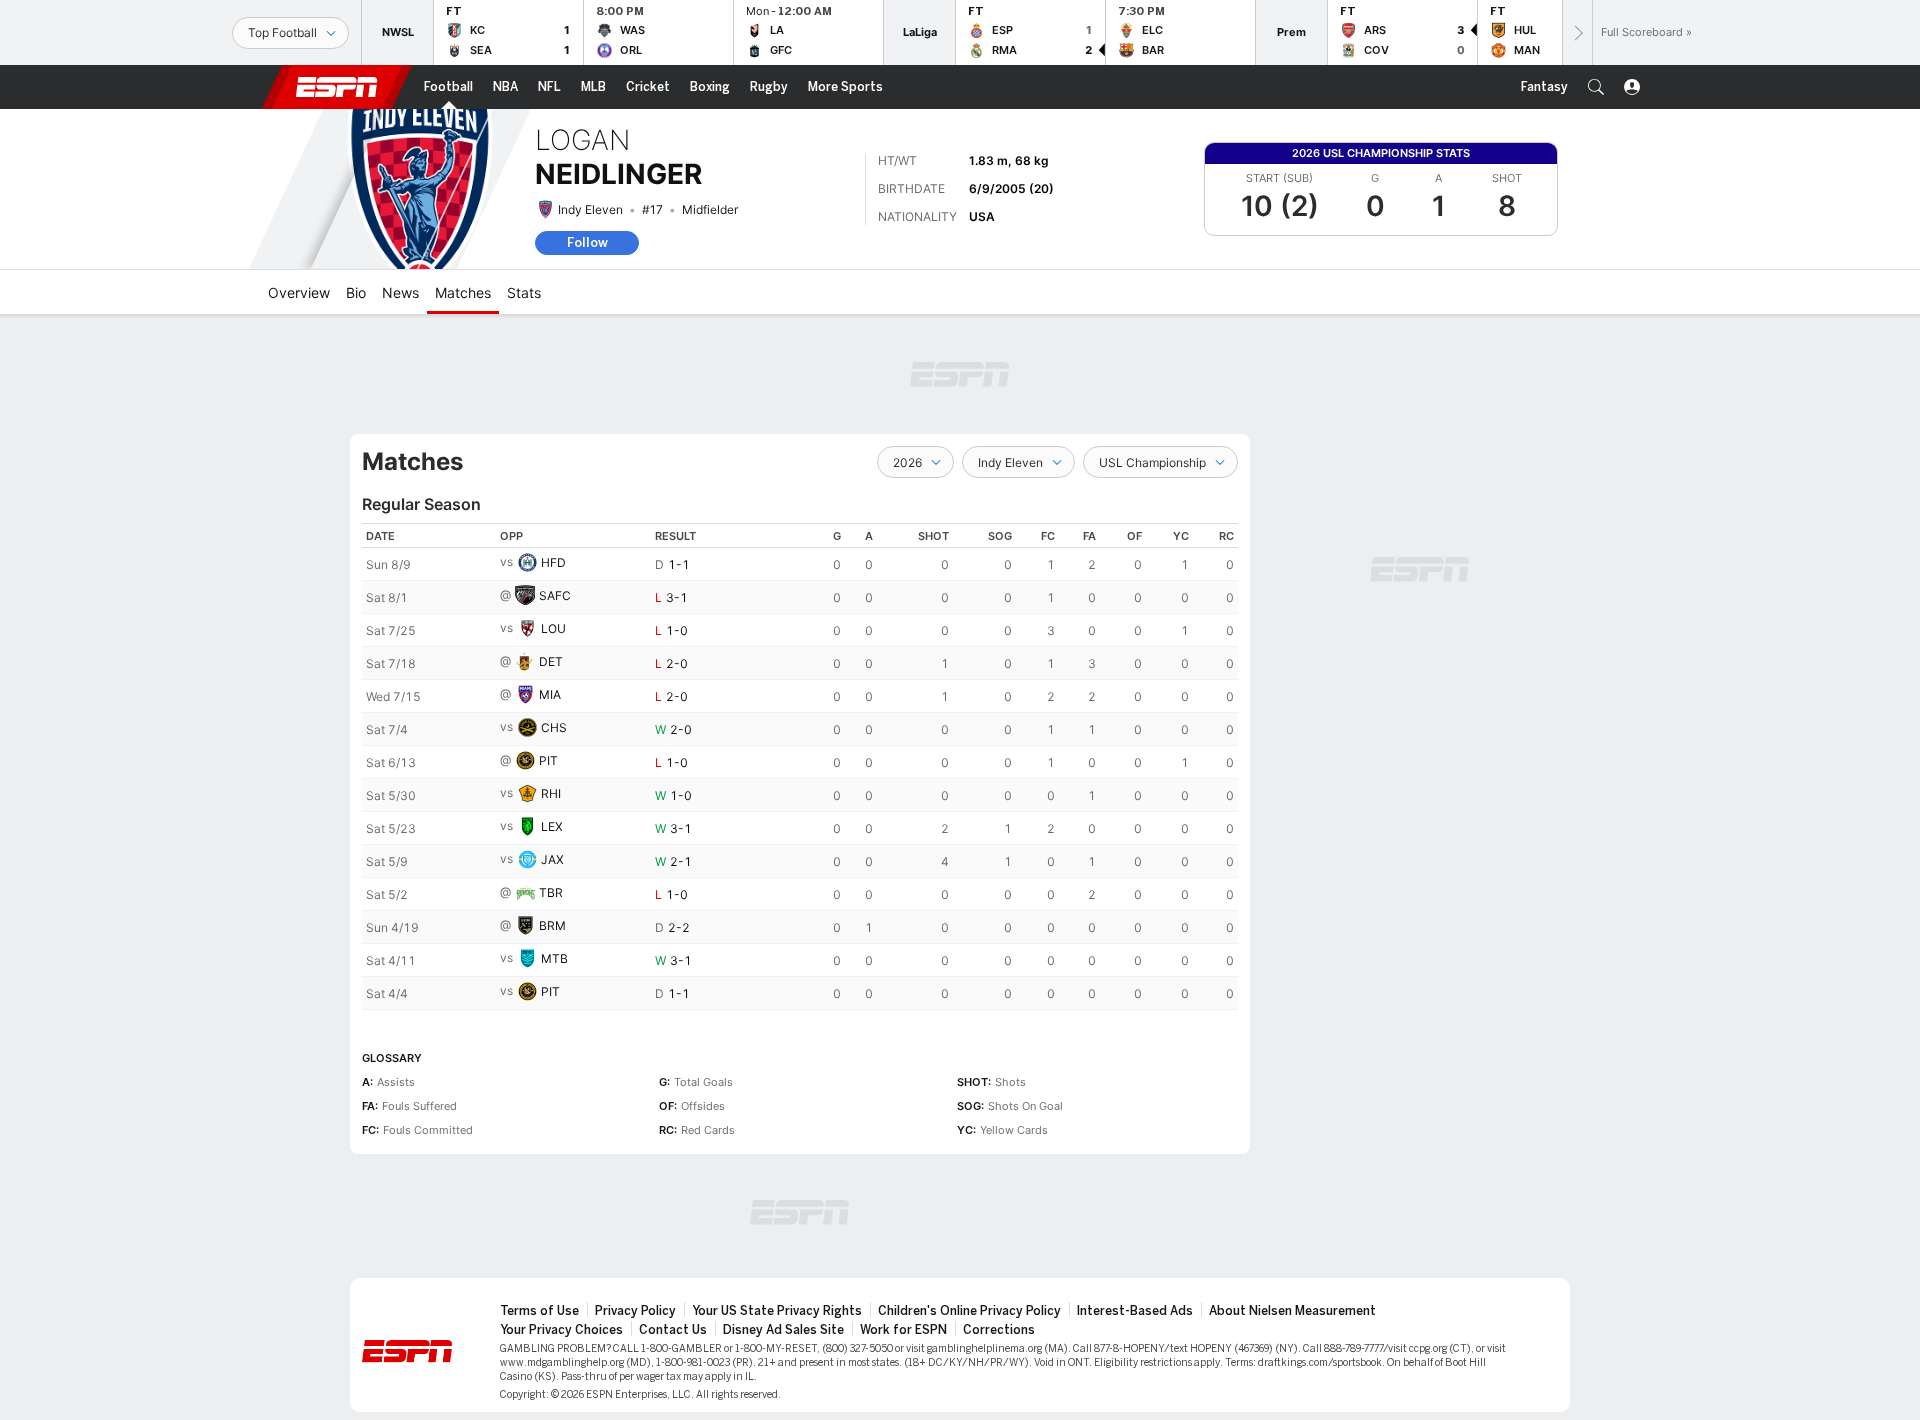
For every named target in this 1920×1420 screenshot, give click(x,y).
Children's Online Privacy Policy (969, 1311)
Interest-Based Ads (1135, 1311)
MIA (550, 694)
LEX (552, 826)
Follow (587, 242)
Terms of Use (539, 1311)
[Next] (1577, 32)
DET (551, 661)
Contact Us (673, 1330)
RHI (551, 793)
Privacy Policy (635, 1311)
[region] (800, 766)
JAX (552, 859)
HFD (553, 562)
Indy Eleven (590, 209)
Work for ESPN (903, 1330)
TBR (551, 892)
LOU (553, 628)
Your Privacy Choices (561, 1330)
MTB (554, 958)
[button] (1596, 87)
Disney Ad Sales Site (783, 1330)
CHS (554, 727)
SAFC (555, 595)
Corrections (999, 1330)
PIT (548, 760)
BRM (552, 925)
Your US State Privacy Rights (777, 1311)
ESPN (337, 87)
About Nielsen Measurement (1292, 1311)
